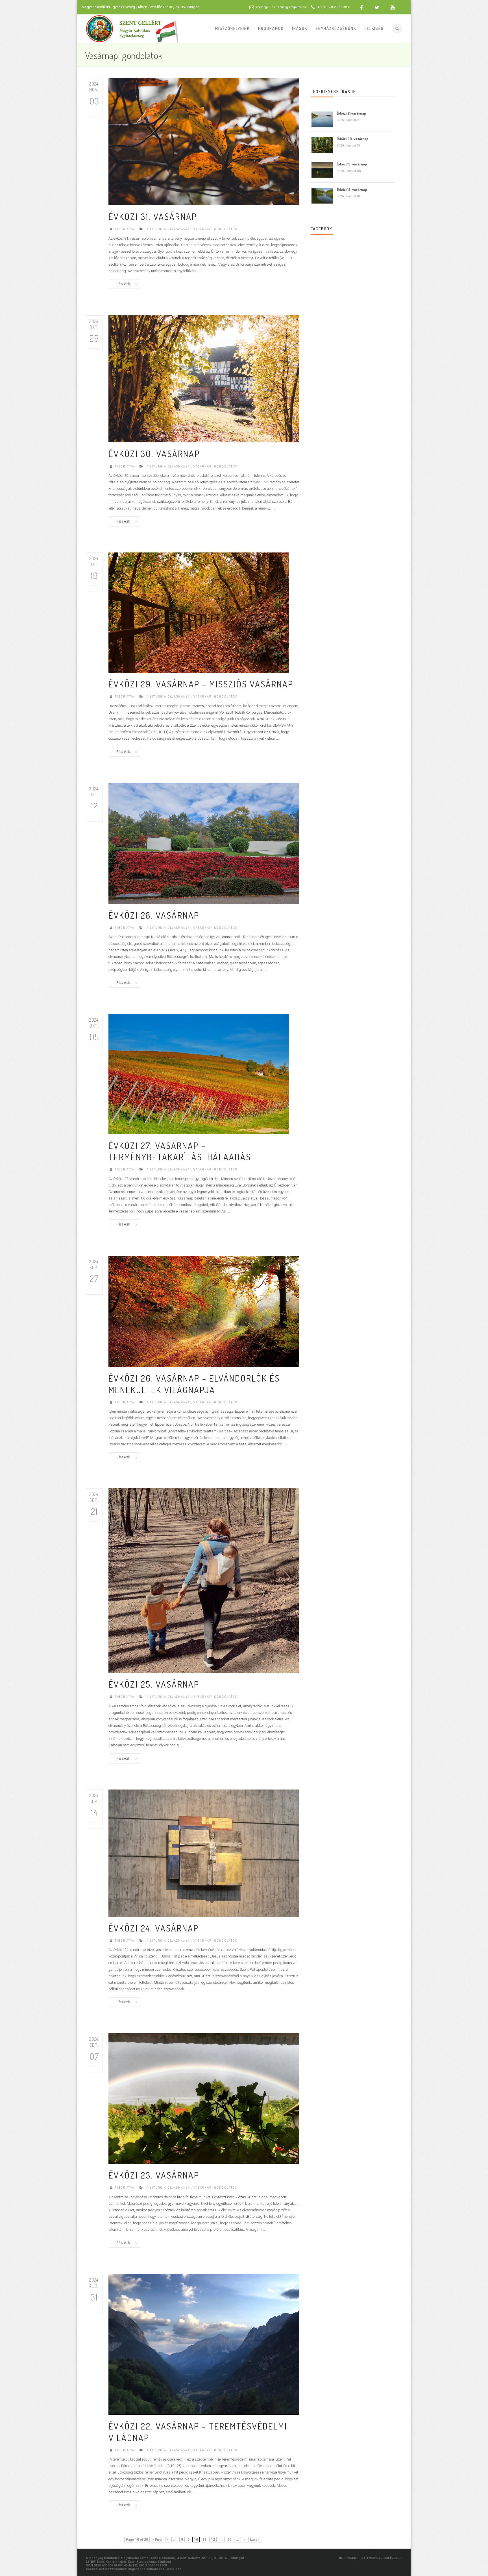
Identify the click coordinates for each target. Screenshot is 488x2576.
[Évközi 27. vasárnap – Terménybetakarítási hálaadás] (199, 1074)
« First (157, 2540)
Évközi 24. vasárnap (154, 1928)
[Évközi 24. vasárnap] (204, 1853)
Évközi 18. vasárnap (352, 189)
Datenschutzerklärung (380, 2558)
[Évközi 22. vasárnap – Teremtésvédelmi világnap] (204, 2344)
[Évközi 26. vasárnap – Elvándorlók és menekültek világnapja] (204, 1311)
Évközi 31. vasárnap (153, 216)
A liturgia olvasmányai (169, 229)
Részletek (123, 284)
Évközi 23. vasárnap (154, 2175)
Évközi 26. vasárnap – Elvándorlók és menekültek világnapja (194, 1384)
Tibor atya (125, 229)
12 (213, 2540)
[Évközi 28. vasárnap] (204, 843)
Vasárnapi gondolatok (215, 229)
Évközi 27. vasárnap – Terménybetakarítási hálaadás (180, 1151)
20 (229, 2540)
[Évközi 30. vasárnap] (204, 379)
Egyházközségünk (336, 28)
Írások (300, 28)
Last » (255, 2540)
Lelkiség (374, 28)
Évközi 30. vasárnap (154, 454)
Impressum (348, 2558)
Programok (271, 28)
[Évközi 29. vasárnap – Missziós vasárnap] (199, 612)
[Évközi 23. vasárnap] (204, 2098)
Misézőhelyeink (232, 28)
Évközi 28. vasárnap (154, 915)
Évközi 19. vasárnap (352, 164)
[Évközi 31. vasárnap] (204, 141)
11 (204, 2540)
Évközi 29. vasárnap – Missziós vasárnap (201, 684)
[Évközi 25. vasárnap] (204, 1580)
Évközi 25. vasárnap (154, 1684)
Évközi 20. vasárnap (352, 139)
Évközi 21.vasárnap (351, 113)
